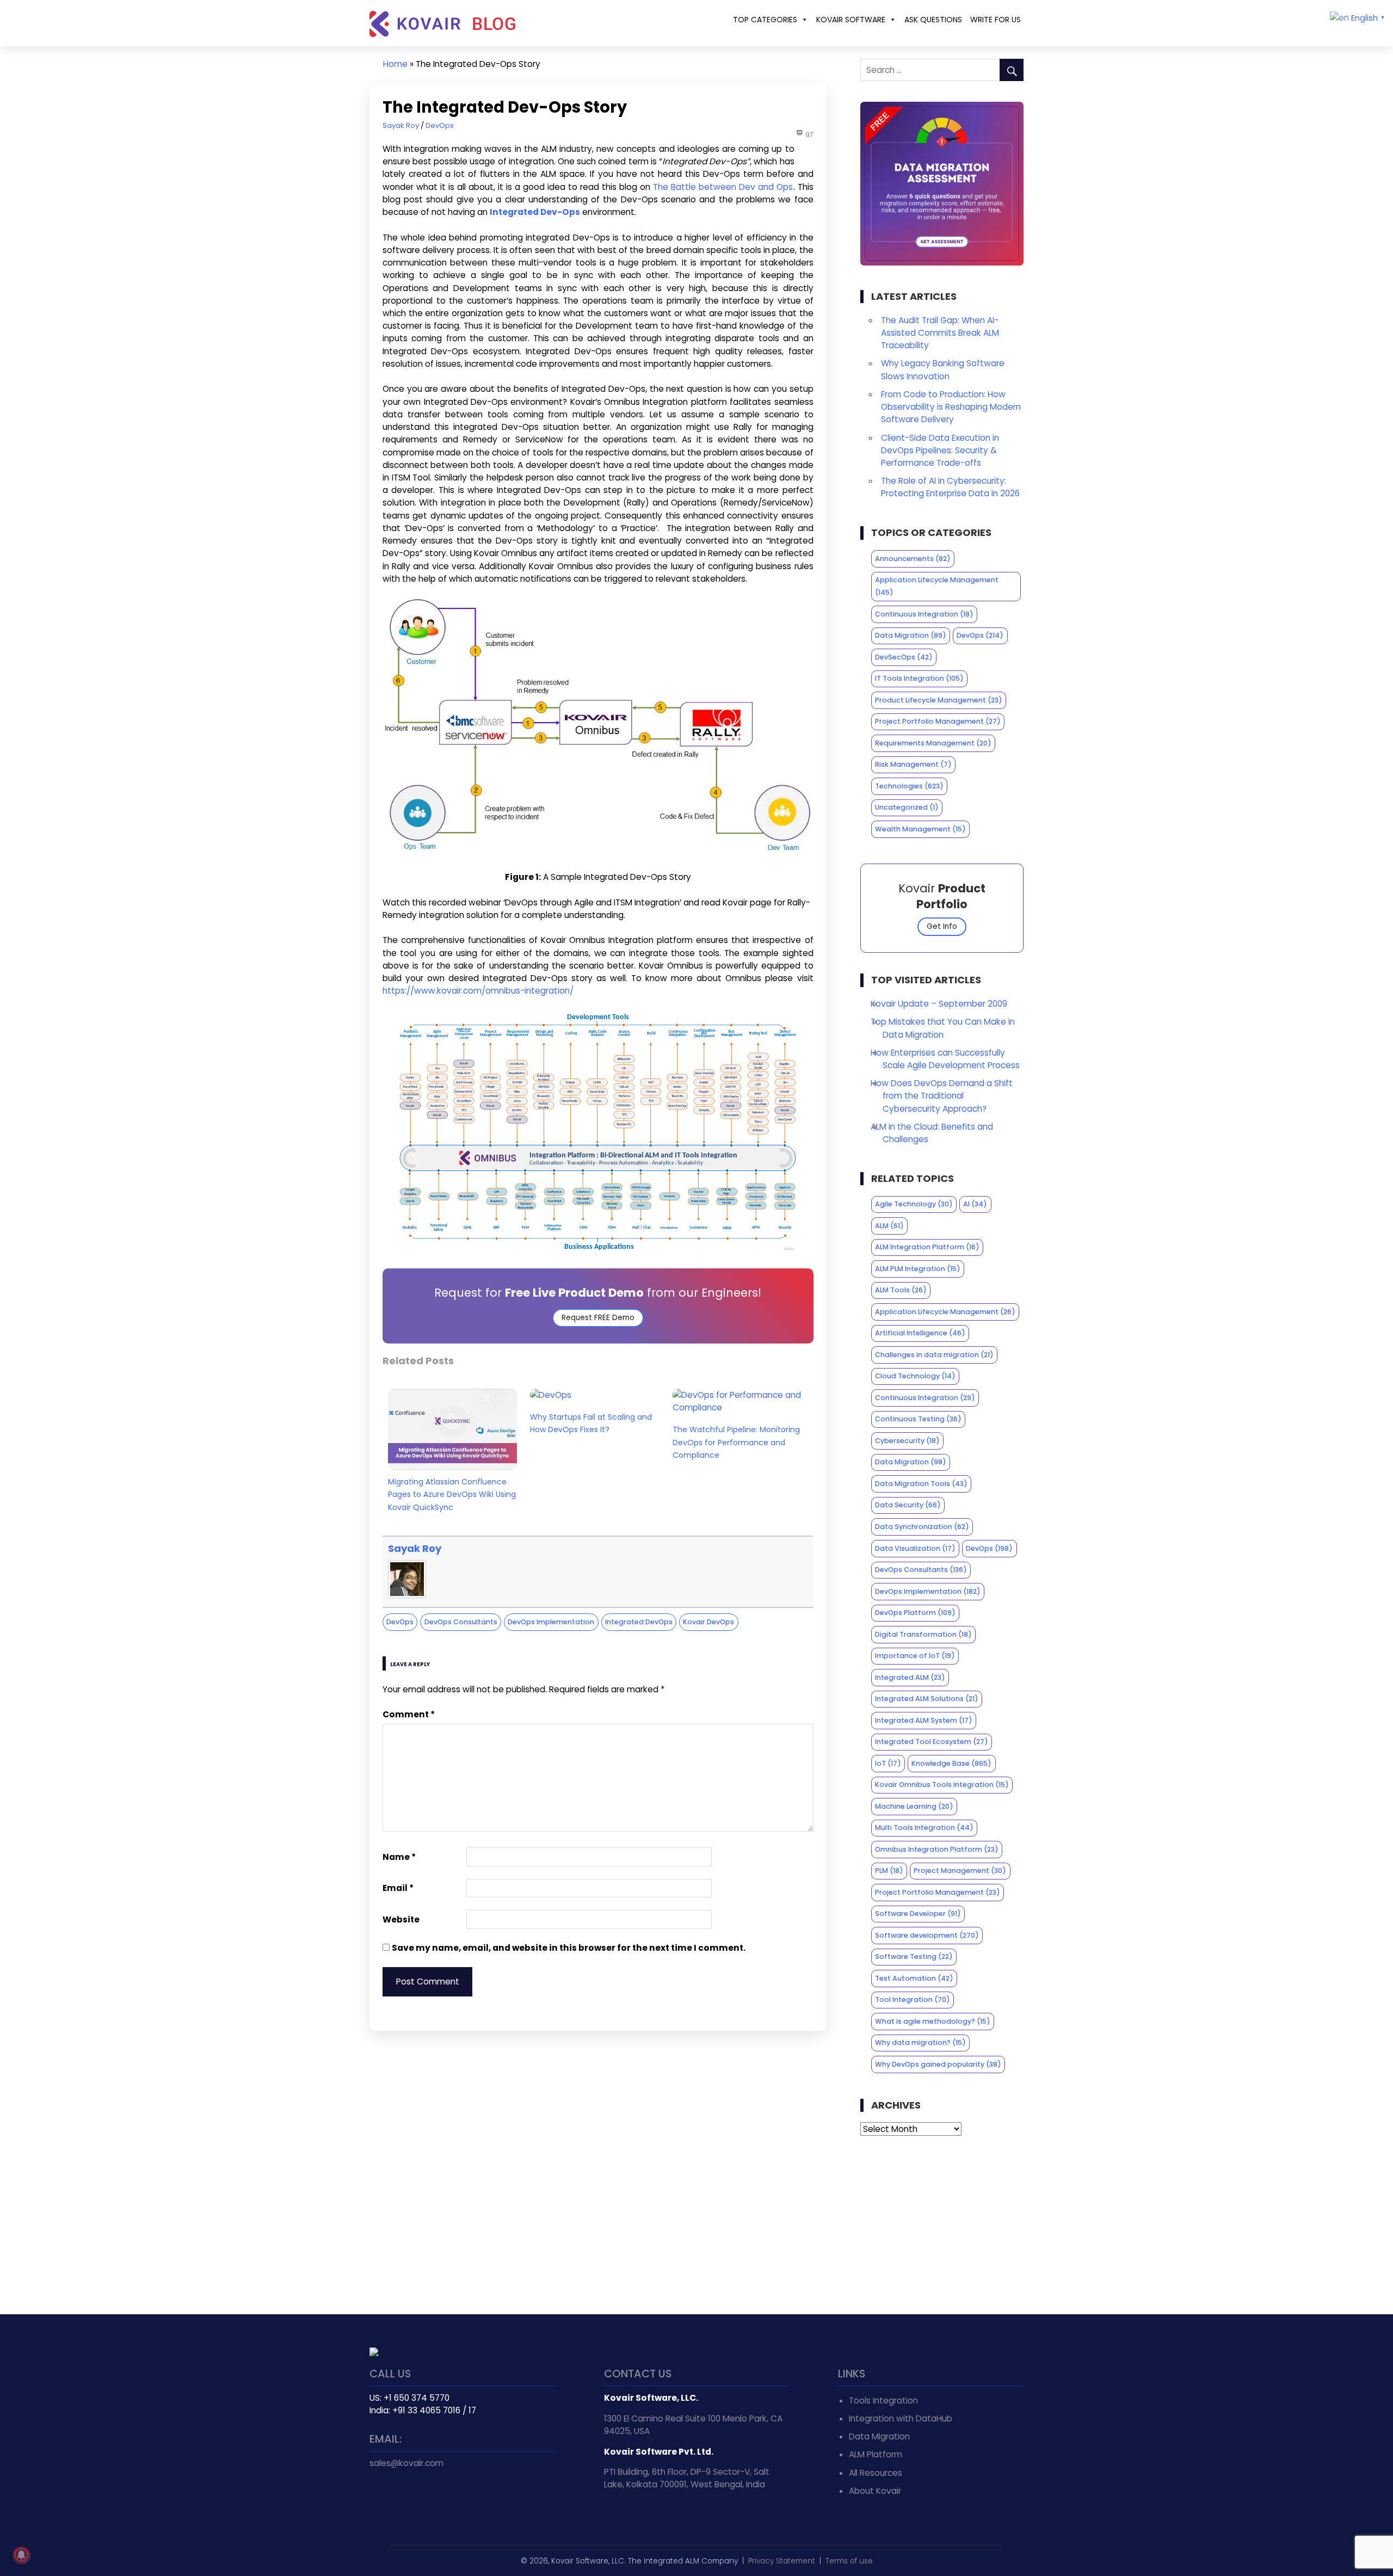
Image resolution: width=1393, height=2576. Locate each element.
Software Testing (914, 1956)
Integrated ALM (910, 1677)
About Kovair (875, 2491)
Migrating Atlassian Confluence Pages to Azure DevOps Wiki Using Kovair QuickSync (452, 1494)
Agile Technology (914, 1204)
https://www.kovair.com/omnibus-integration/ (478, 991)
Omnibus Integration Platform (937, 1849)
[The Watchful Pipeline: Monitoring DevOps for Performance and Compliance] (737, 1407)
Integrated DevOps (639, 1622)
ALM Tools (901, 1290)
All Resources (876, 2473)
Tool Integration (913, 1999)
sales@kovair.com (406, 2463)
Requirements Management (933, 743)
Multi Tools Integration (924, 1828)
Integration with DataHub (901, 2418)
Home (395, 64)
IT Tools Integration (919, 678)
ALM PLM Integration (918, 1269)
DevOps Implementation (551, 1622)
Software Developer (918, 1913)
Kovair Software (851, 20)
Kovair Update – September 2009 (939, 1004)
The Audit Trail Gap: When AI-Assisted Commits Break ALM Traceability (940, 333)
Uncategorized (907, 807)
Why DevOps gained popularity (938, 2064)
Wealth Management (920, 829)
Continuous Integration (924, 614)
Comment (409, 1714)
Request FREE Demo (598, 1318)
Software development (927, 1935)
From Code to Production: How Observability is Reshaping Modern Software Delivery (951, 407)
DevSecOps (904, 657)
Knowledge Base (951, 1763)
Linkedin (403, 2498)
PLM (889, 1871)
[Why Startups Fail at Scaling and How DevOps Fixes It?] (551, 1395)
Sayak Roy (401, 125)
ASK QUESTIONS (933, 20)
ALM (889, 1226)
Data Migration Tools (921, 1484)
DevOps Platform (915, 1613)
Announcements (913, 559)
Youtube (427, 2498)
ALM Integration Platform (927, 1247)
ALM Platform (876, 2454)
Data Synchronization (922, 1527)
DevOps (440, 125)
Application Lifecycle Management (937, 586)
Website (401, 1919)
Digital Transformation (923, 1634)
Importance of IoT (915, 1656)
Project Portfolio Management (938, 721)
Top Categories (765, 20)
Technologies (909, 786)
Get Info (942, 926)
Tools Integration (883, 2401)
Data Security (908, 1505)
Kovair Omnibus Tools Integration (942, 1785)
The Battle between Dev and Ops (723, 187)
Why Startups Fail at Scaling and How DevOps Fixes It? (591, 1423)
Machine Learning (914, 1806)
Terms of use (849, 2561)
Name (399, 1857)
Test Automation (914, 1978)
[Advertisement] (942, 2225)
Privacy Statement (782, 2561)
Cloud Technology (915, 1376)
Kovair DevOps (708, 1622)
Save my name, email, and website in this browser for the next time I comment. (569, 1948)
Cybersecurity (907, 1441)
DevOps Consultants (461, 1622)
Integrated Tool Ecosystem (932, 1742)
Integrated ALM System (924, 1720)
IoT (888, 1763)
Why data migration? (920, 2042)
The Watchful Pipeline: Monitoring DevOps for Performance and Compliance (736, 1442)
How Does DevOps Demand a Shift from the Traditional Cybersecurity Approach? (942, 1096)
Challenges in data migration (934, 1355)
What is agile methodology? (933, 2021)
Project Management (960, 1871)
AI (975, 1204)
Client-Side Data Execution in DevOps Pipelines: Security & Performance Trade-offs (940, 450)
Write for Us (996, 20)
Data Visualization (915, 1548)
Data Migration (911, 635)
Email (398, 1888)
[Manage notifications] (21, 2555)
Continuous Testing (918, 1419)
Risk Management (913, 764)
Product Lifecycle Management (939, 700)
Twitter (379, 2498)
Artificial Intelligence (920, 1333)
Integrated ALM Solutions (927, 1699)
